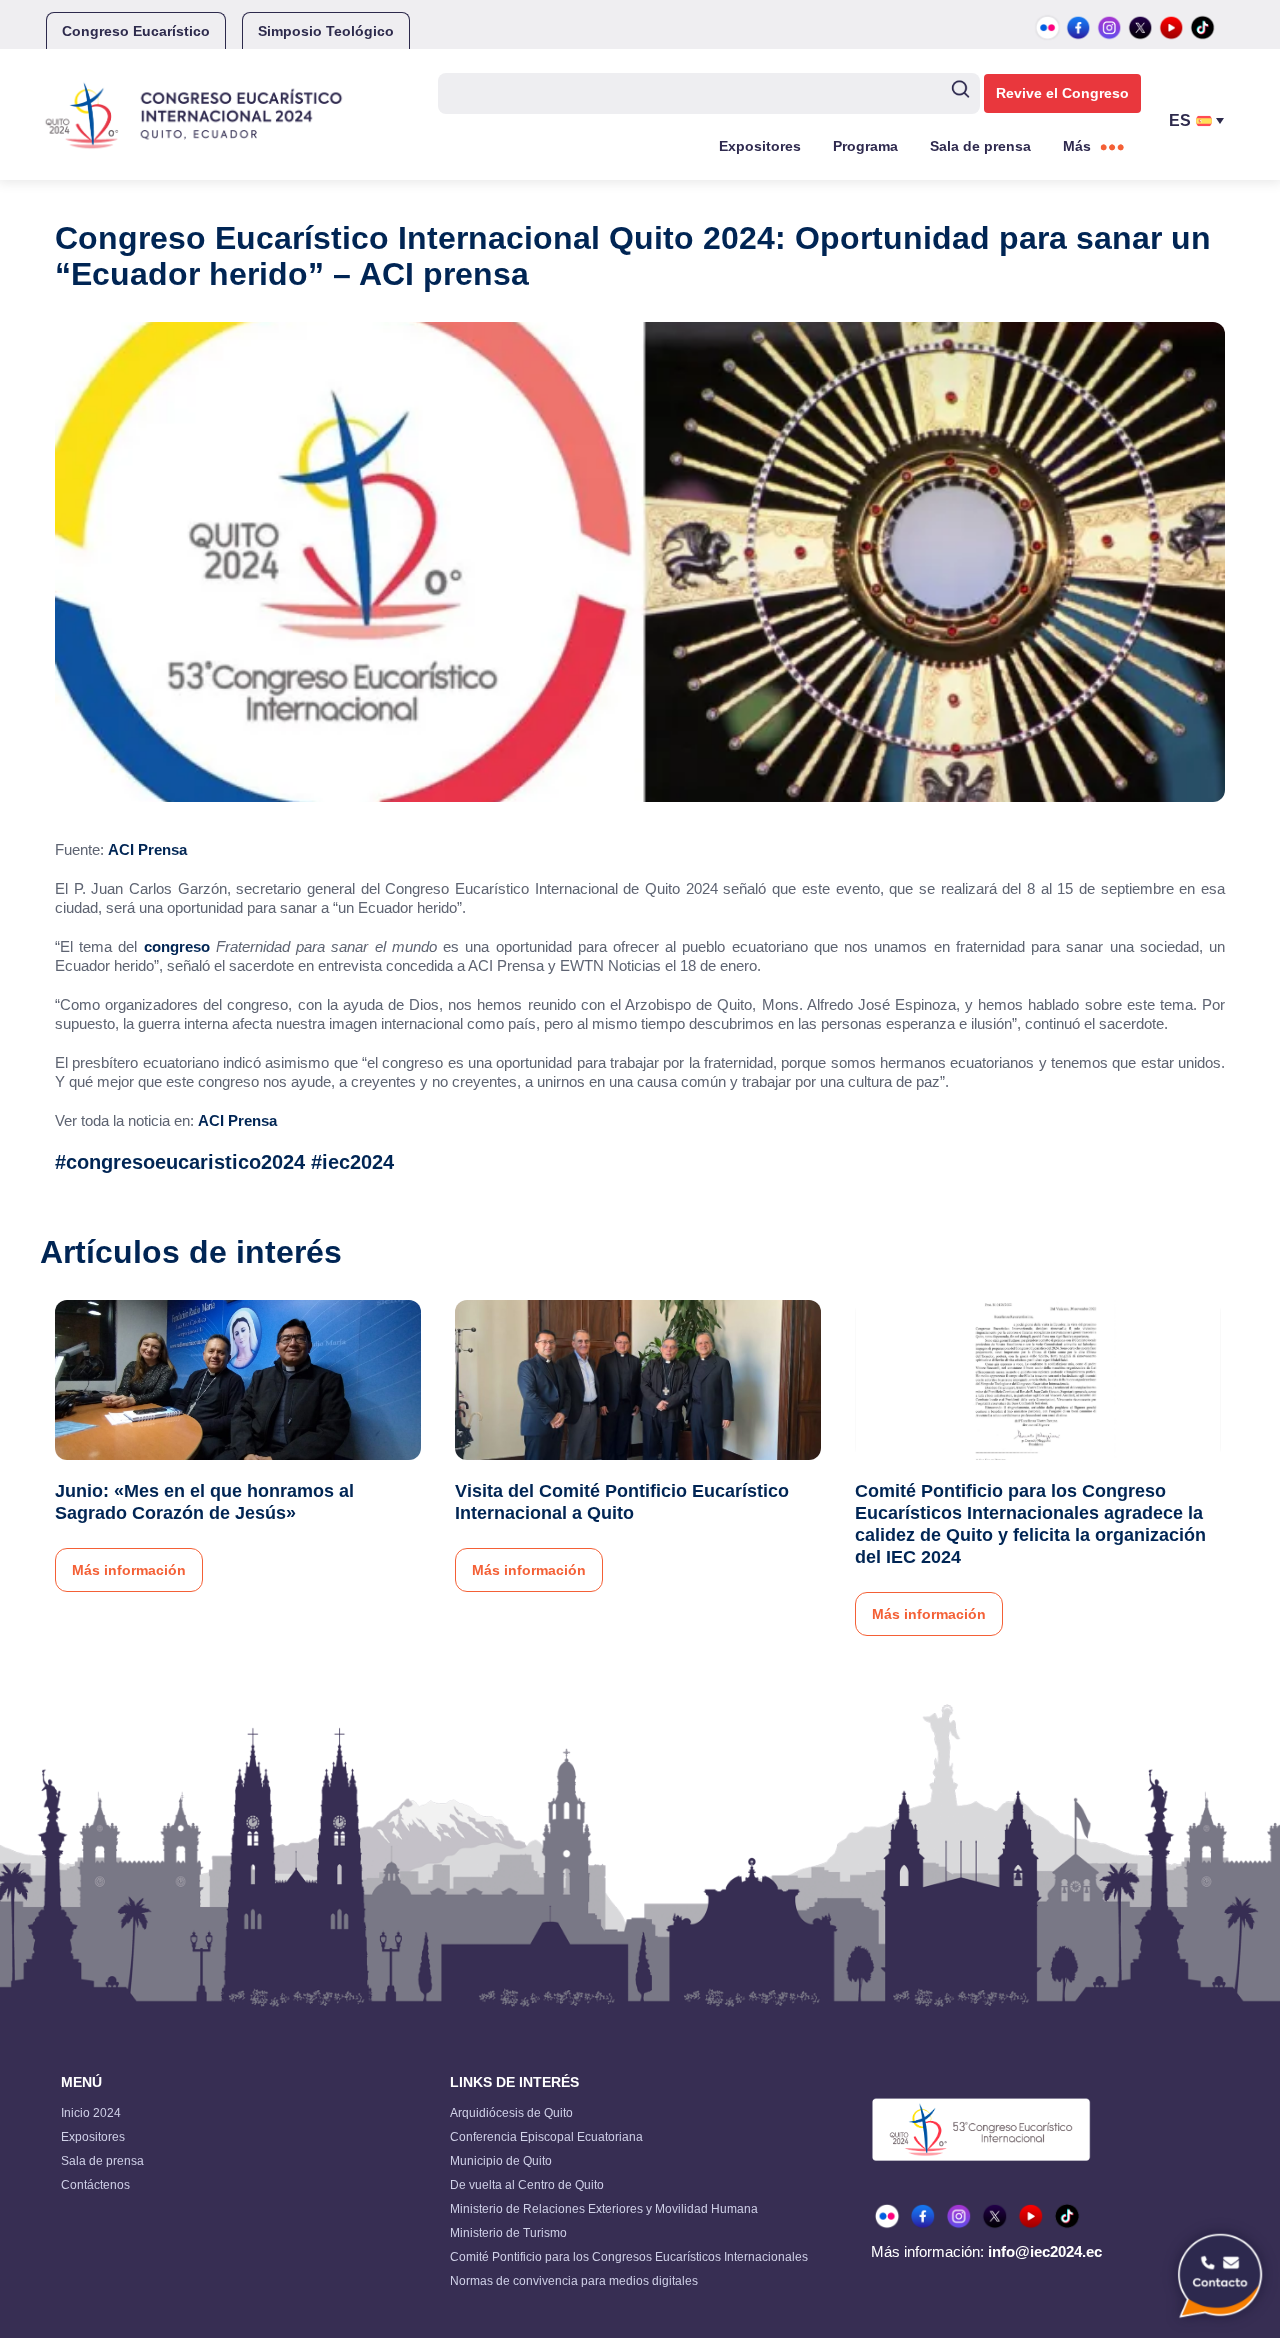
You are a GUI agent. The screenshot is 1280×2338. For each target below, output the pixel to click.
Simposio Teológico (326, 31)
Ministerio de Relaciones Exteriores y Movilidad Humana (604, 2209)
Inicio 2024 (91, 2113)
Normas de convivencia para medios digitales (574, 2281)
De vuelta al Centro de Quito (527, 2185)
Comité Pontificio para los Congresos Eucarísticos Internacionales (629, 2257)
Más (1077, 146)
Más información (129, 1570)
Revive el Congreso (1062, 93)
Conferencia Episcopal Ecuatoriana (546, 2137)
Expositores (760, 146)
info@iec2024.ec (1045, 2251)
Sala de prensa (980, 146)
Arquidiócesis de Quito (511, 2113)
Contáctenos (95, 2185)
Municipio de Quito (501, 2161)
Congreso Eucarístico (136, 31)
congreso (173, 946)
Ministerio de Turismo (508, 2233)
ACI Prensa (147, 849)
